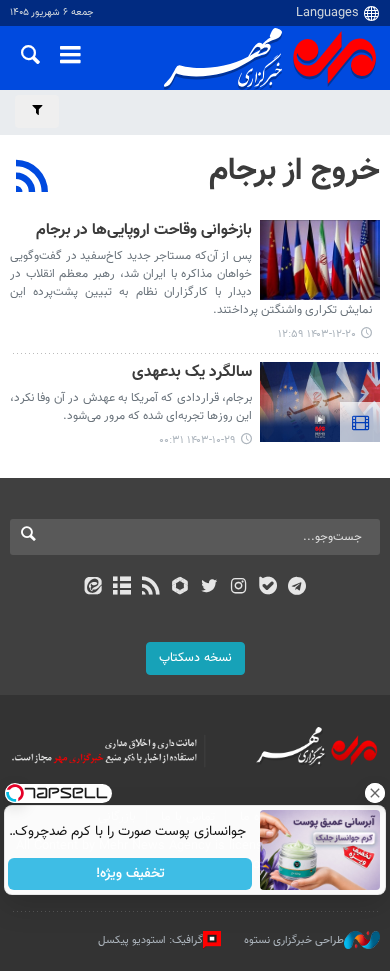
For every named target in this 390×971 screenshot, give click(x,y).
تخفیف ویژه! (130, 874)
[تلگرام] (297, 588)
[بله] (267, 588)
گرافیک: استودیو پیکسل (150, 940)
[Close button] (375, 793)
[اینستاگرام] (238, 588)
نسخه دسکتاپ (195, 658)
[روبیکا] (180, 588)
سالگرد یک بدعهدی (192, 373)
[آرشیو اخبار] (121, 588)
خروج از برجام (294, 171)
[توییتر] (209, 588)
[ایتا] (92, 588)
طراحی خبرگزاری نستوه (294, 940)
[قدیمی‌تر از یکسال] (320, 260)
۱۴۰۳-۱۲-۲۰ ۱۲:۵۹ (317, 334)
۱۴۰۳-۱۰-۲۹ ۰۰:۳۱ (197, 440)
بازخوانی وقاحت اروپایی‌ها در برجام (144, 231)
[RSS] (32, 179)
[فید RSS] (151, 588)
